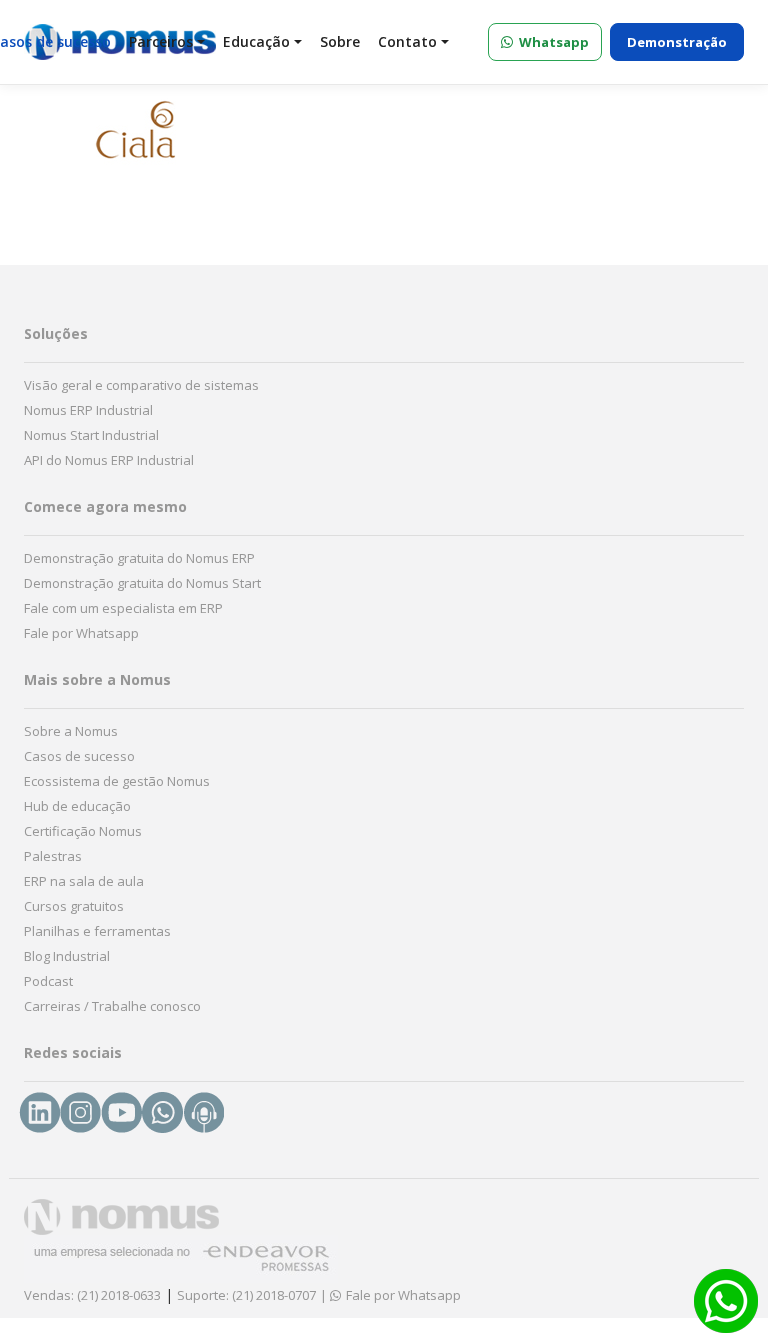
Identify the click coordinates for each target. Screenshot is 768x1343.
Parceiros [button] (161, 41)
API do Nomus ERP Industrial (109, 460)
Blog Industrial (67, 956)
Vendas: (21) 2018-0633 (92, 1295)
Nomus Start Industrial (91, 435)
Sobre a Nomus (71, 731)
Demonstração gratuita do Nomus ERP (139, 558)
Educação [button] (256, 41)
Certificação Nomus (83, 831)
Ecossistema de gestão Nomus (117, 781)
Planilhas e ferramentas (97, 931)
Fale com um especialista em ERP (123, 608)
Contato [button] (407, 41)
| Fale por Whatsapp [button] (390, 1295)
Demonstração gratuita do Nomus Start (142, 583)
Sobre (340, 41)
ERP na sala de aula (84, 881)
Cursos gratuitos (74, 906)
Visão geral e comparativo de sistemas (141, 385)
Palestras (53, 856)
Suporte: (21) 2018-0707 (246, 1295)
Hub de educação (77, 806)
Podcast (48, 981)
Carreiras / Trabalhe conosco (112, 1006)
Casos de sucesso (79, 756)
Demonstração (677, 42)
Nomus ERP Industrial (88, 410)
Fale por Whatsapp (81, 633)
